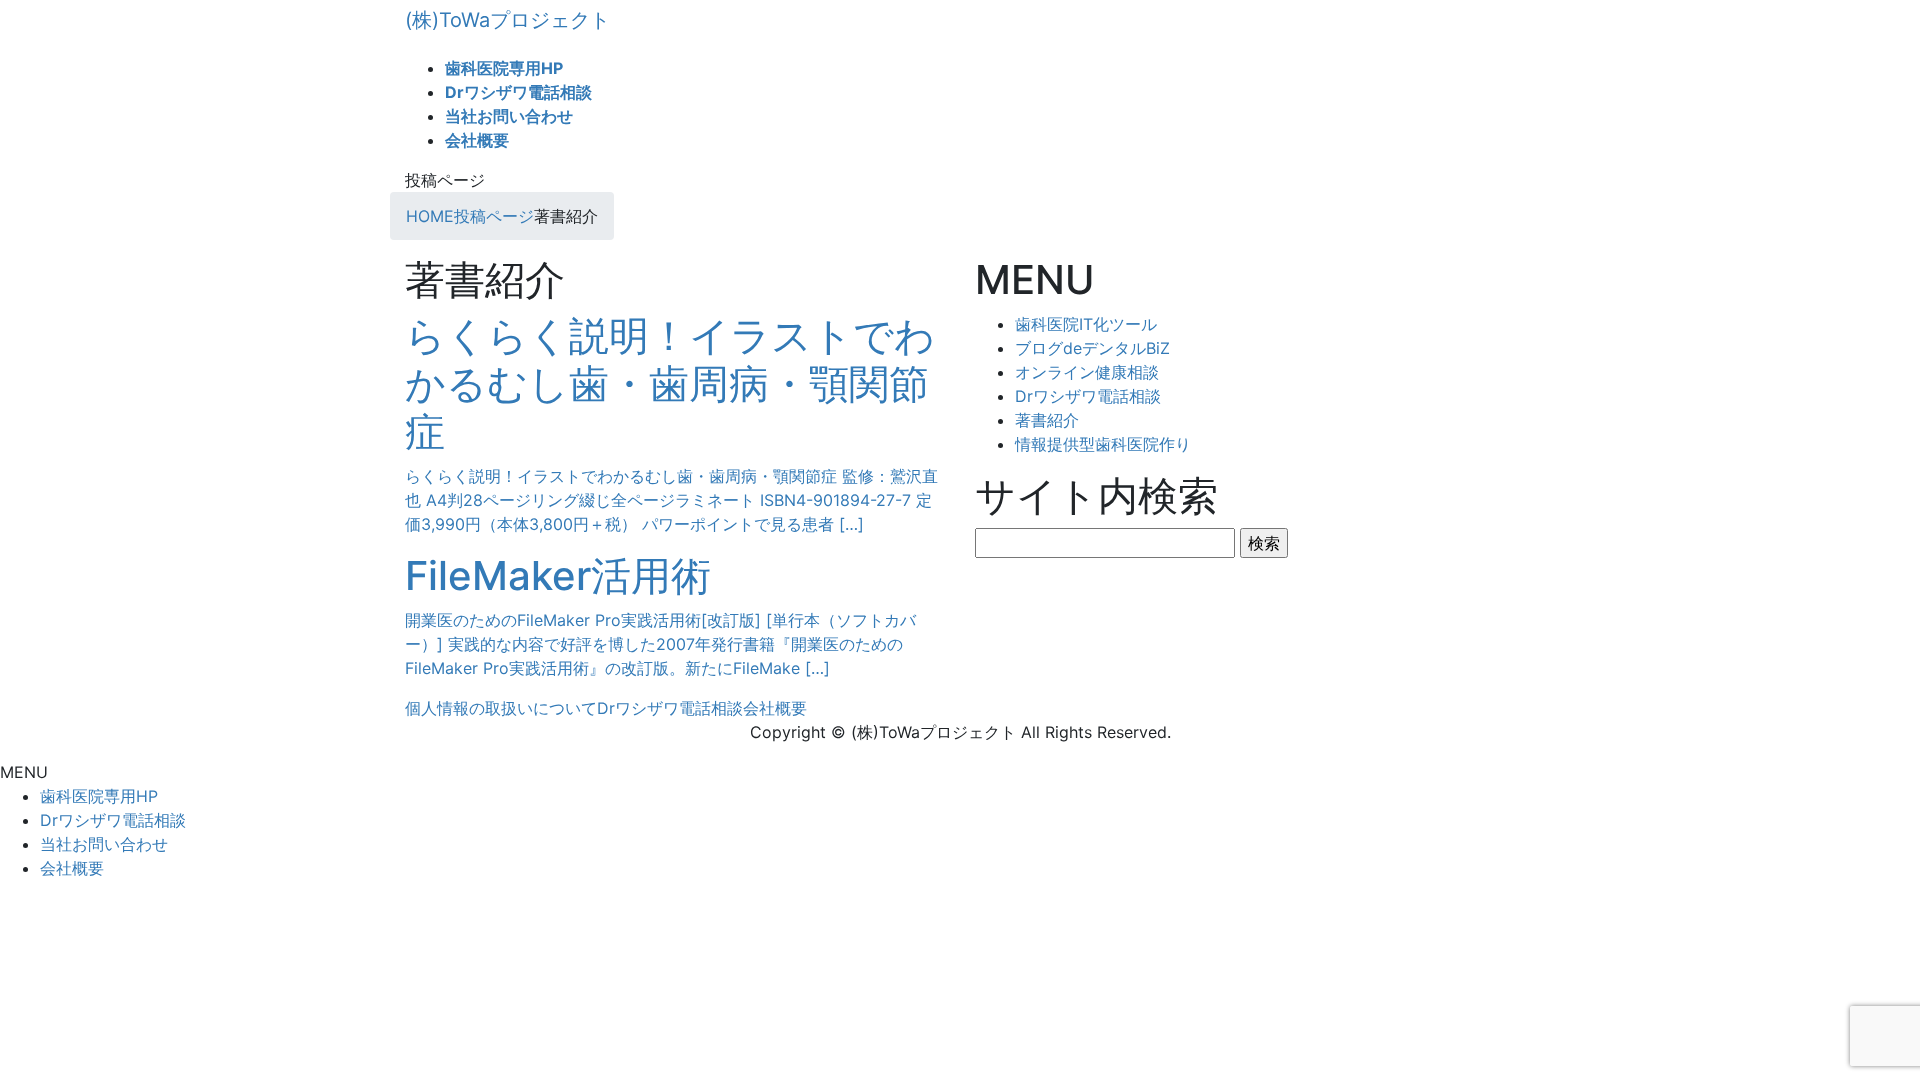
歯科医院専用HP (99, 796)
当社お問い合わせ (104, 844)
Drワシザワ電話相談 (1088, 396)
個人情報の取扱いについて (501, 708)
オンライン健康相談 (1087, 372)
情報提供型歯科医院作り (1103, 444)
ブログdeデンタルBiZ (1092, 348)
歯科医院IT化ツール (1086, 324)
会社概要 (775, 708)
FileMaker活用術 (558, 575)
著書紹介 (1047, 420)
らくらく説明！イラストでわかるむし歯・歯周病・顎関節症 (670, 383)
